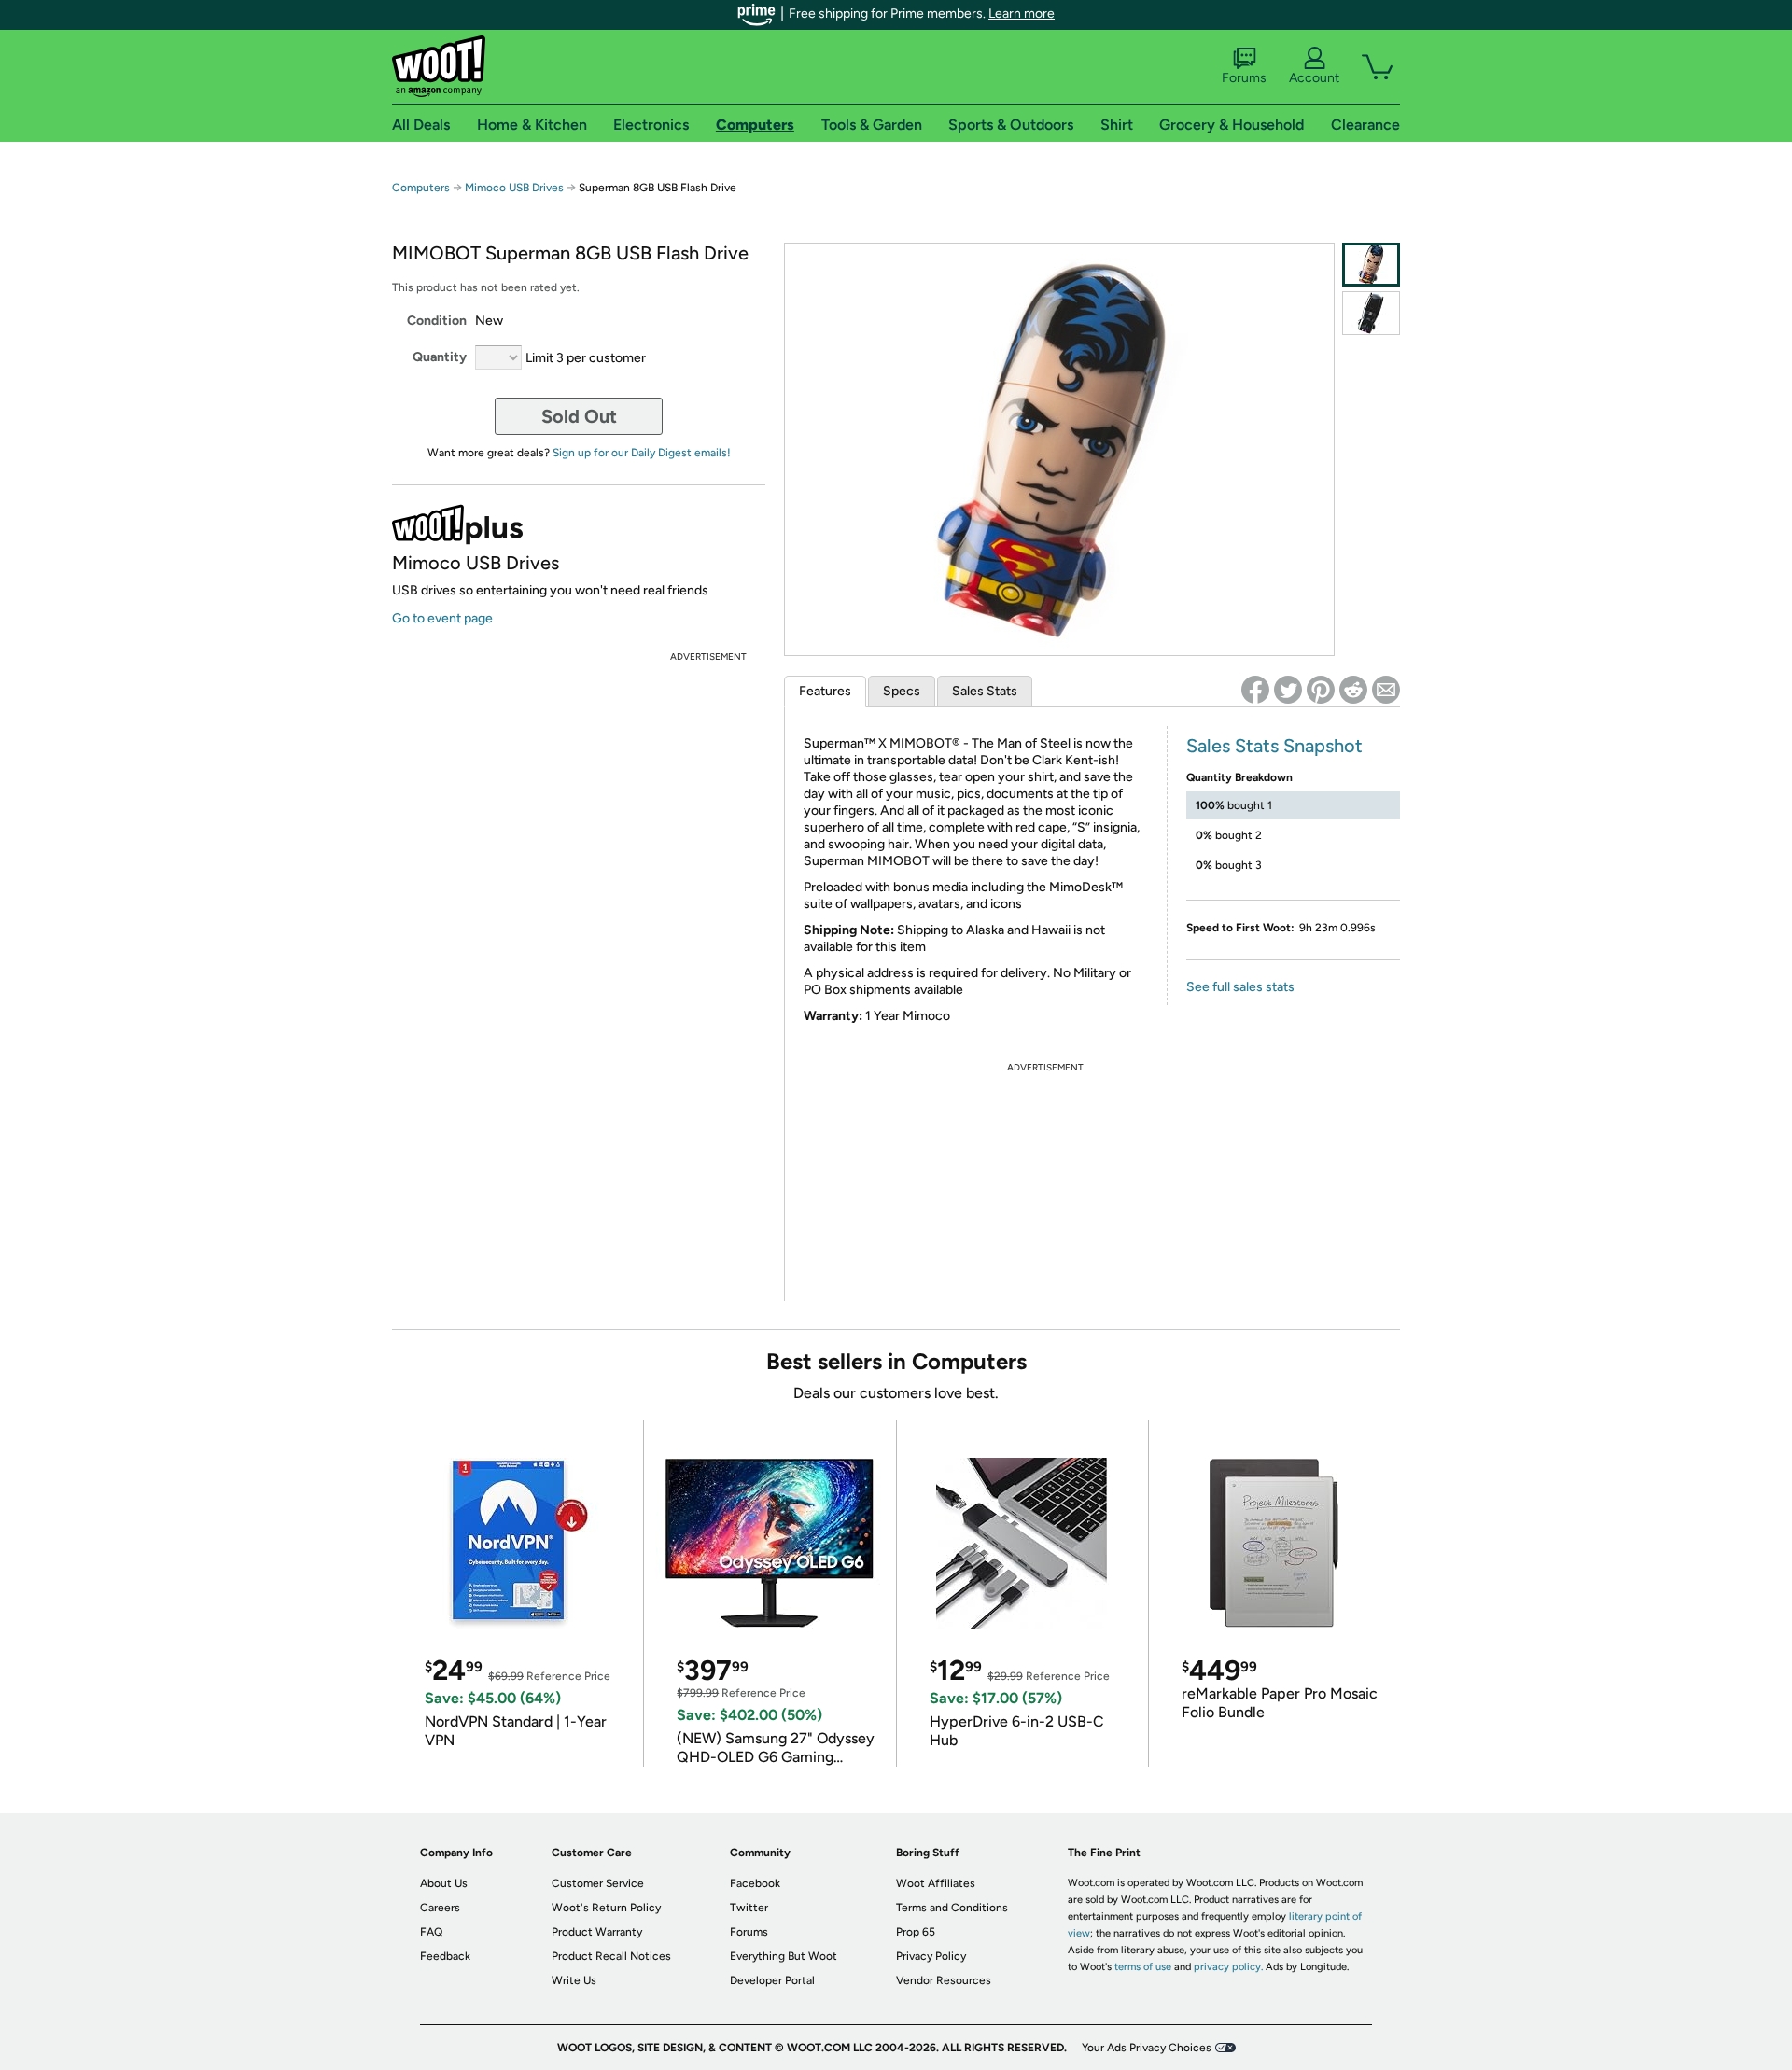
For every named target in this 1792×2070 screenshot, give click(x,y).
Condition (437, 321)
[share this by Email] (1386, 690)
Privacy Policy (931, 1956)
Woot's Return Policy (606, 1908)
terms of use (1143, 1967)
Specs (902, 691)
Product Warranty (597, 1932)
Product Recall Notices (611, 1956)
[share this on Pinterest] (1321, 690)
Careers (440, 1908)
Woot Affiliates (936, 1883)
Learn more (1022, 14)
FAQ (431, 1932)
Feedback (445, 1956)
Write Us (574, 1980)
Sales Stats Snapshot (1274, 746)
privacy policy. (1228, 1967)
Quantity (440, 357)
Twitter (749, 1908)
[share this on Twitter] (1288, 690)
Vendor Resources (944, 1980)
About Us (444, 1883)
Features (825, 691)
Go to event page (442, 618)
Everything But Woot (784, 1956)
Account (1314, 78)
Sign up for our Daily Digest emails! (642, 453)
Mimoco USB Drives (514, 188)
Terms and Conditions (952, 1908)
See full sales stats (1240, 987)
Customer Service (598, 1883)
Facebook (755, 1883)
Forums (1244, 78)
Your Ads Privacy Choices (1147, 2048)
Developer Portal (772, 1980)
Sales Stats (985, 691)
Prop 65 (916, 1932)
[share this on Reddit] (1353, 690)
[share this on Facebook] (1255, 690)
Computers (421, 188)
